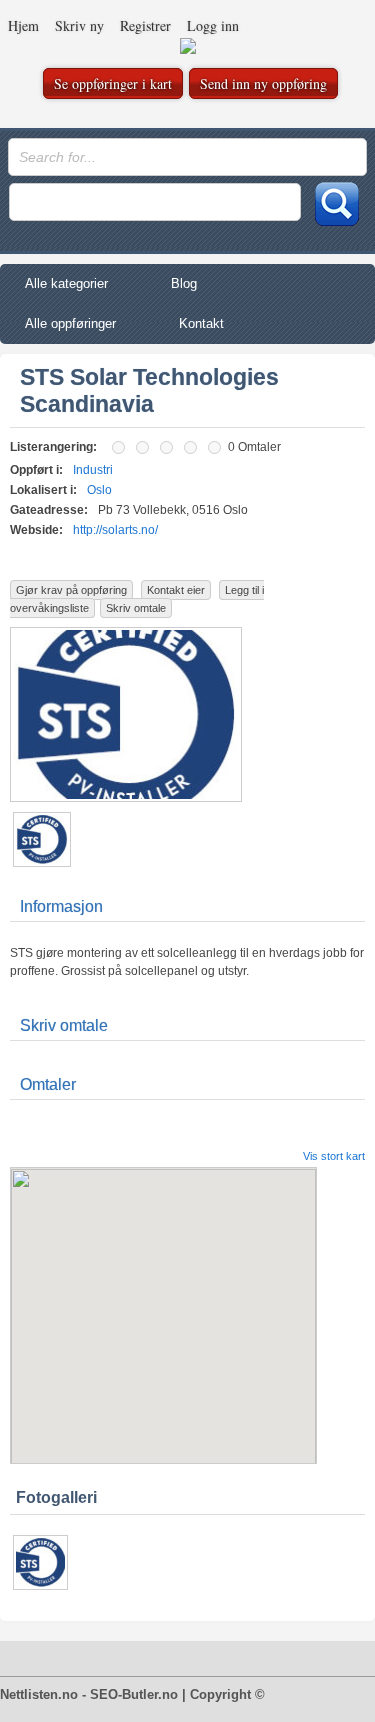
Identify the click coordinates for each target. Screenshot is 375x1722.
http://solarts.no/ (115, 530)
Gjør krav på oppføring (71, 590)
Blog (184, 283)
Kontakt (201, 323)
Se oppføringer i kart (113, 83)
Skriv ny (79, 25)
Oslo (99, 490)
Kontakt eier (176, 590)
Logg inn (213, 25)
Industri (93, 470)
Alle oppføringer (70, 323)
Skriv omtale (136, 608)
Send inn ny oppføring (263, 83)
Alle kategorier (66, 283)
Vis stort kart (334, 1156)
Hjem (23, 25)
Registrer (145, 25)
